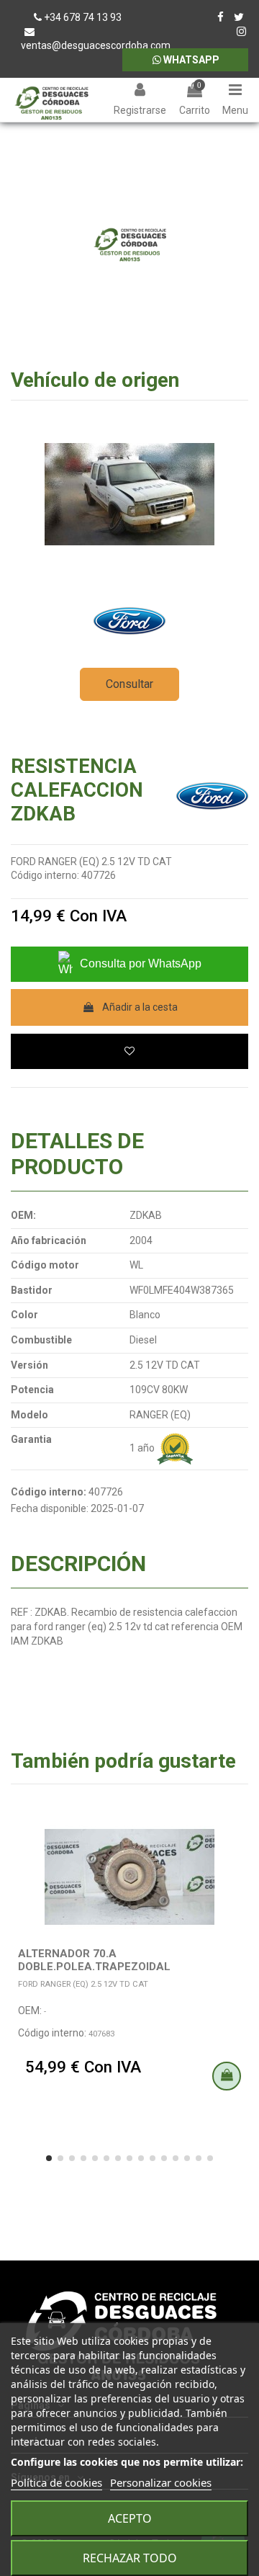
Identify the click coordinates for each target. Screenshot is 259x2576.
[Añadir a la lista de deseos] (129, 1051)
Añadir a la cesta (140, 1007)
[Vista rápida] (237, 1855)
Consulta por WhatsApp (141, 963)
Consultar (129, 684)
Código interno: (45, 875)
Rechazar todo (130, 2558)
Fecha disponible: (50, 1508)
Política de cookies (56, 2482)
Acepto (130, 2518)
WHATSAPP (190, 60)
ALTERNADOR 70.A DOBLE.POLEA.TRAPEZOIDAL (94, 1960)
